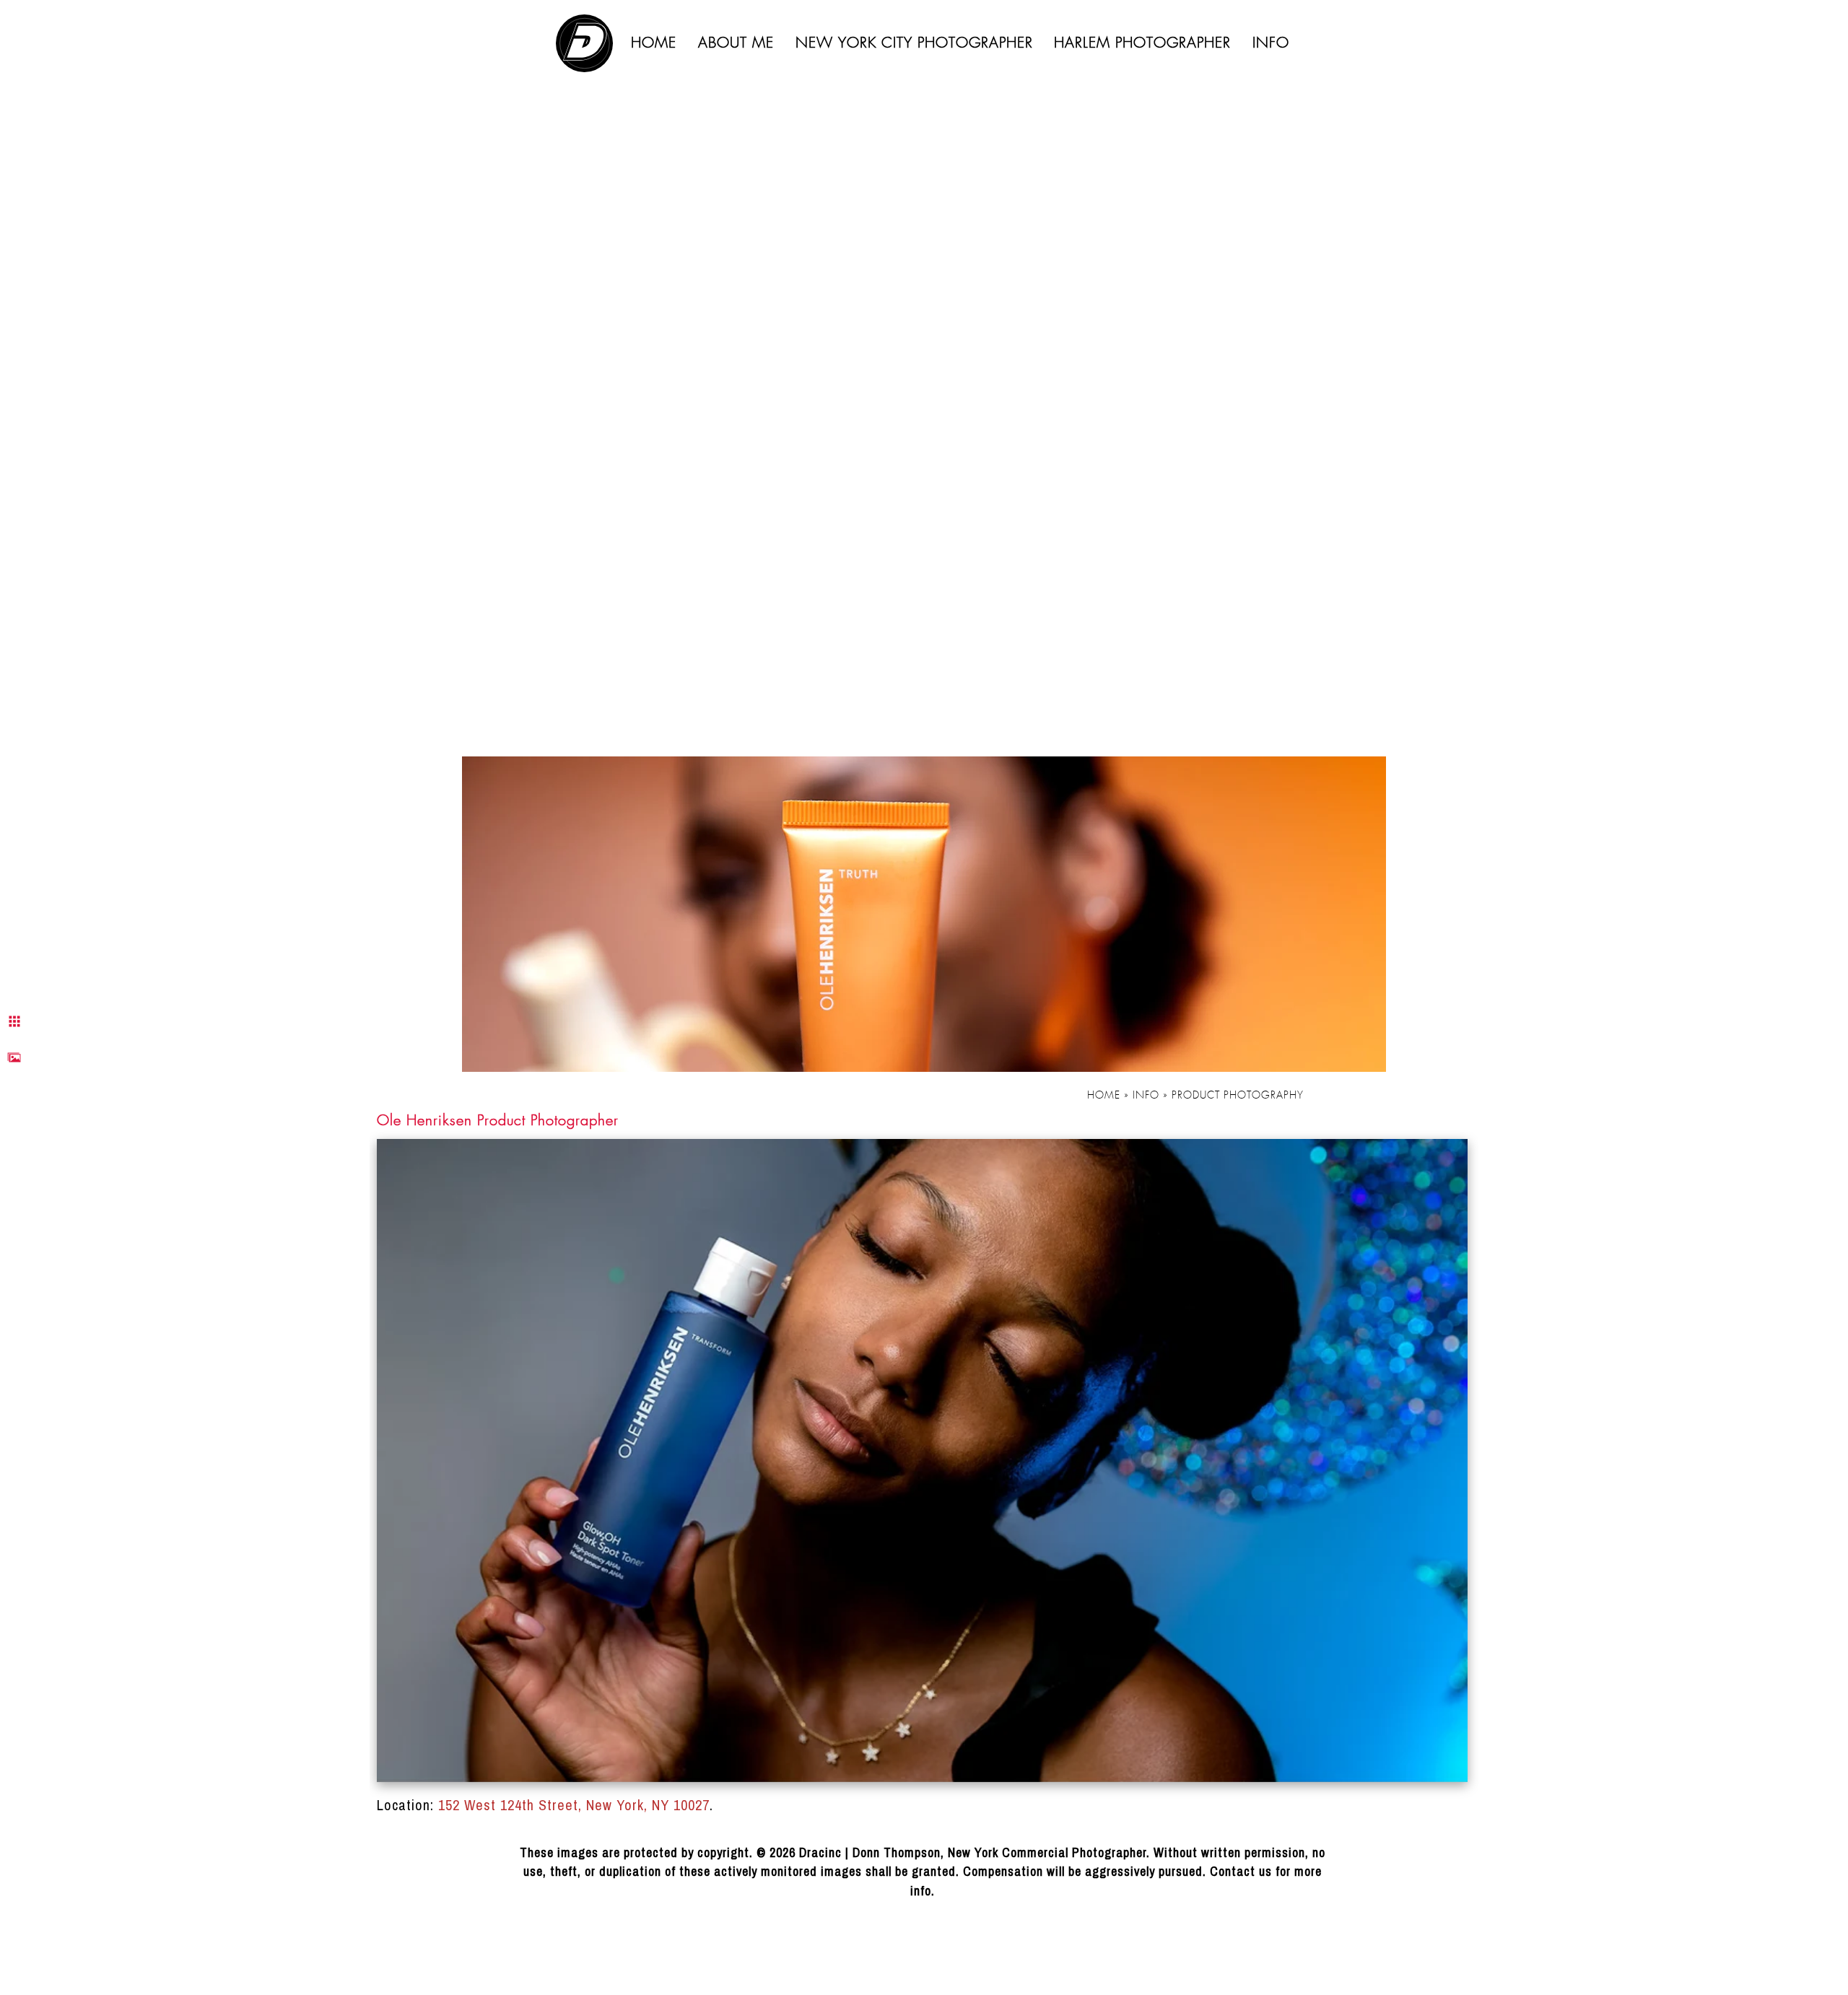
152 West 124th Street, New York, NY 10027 (574, 1805)
